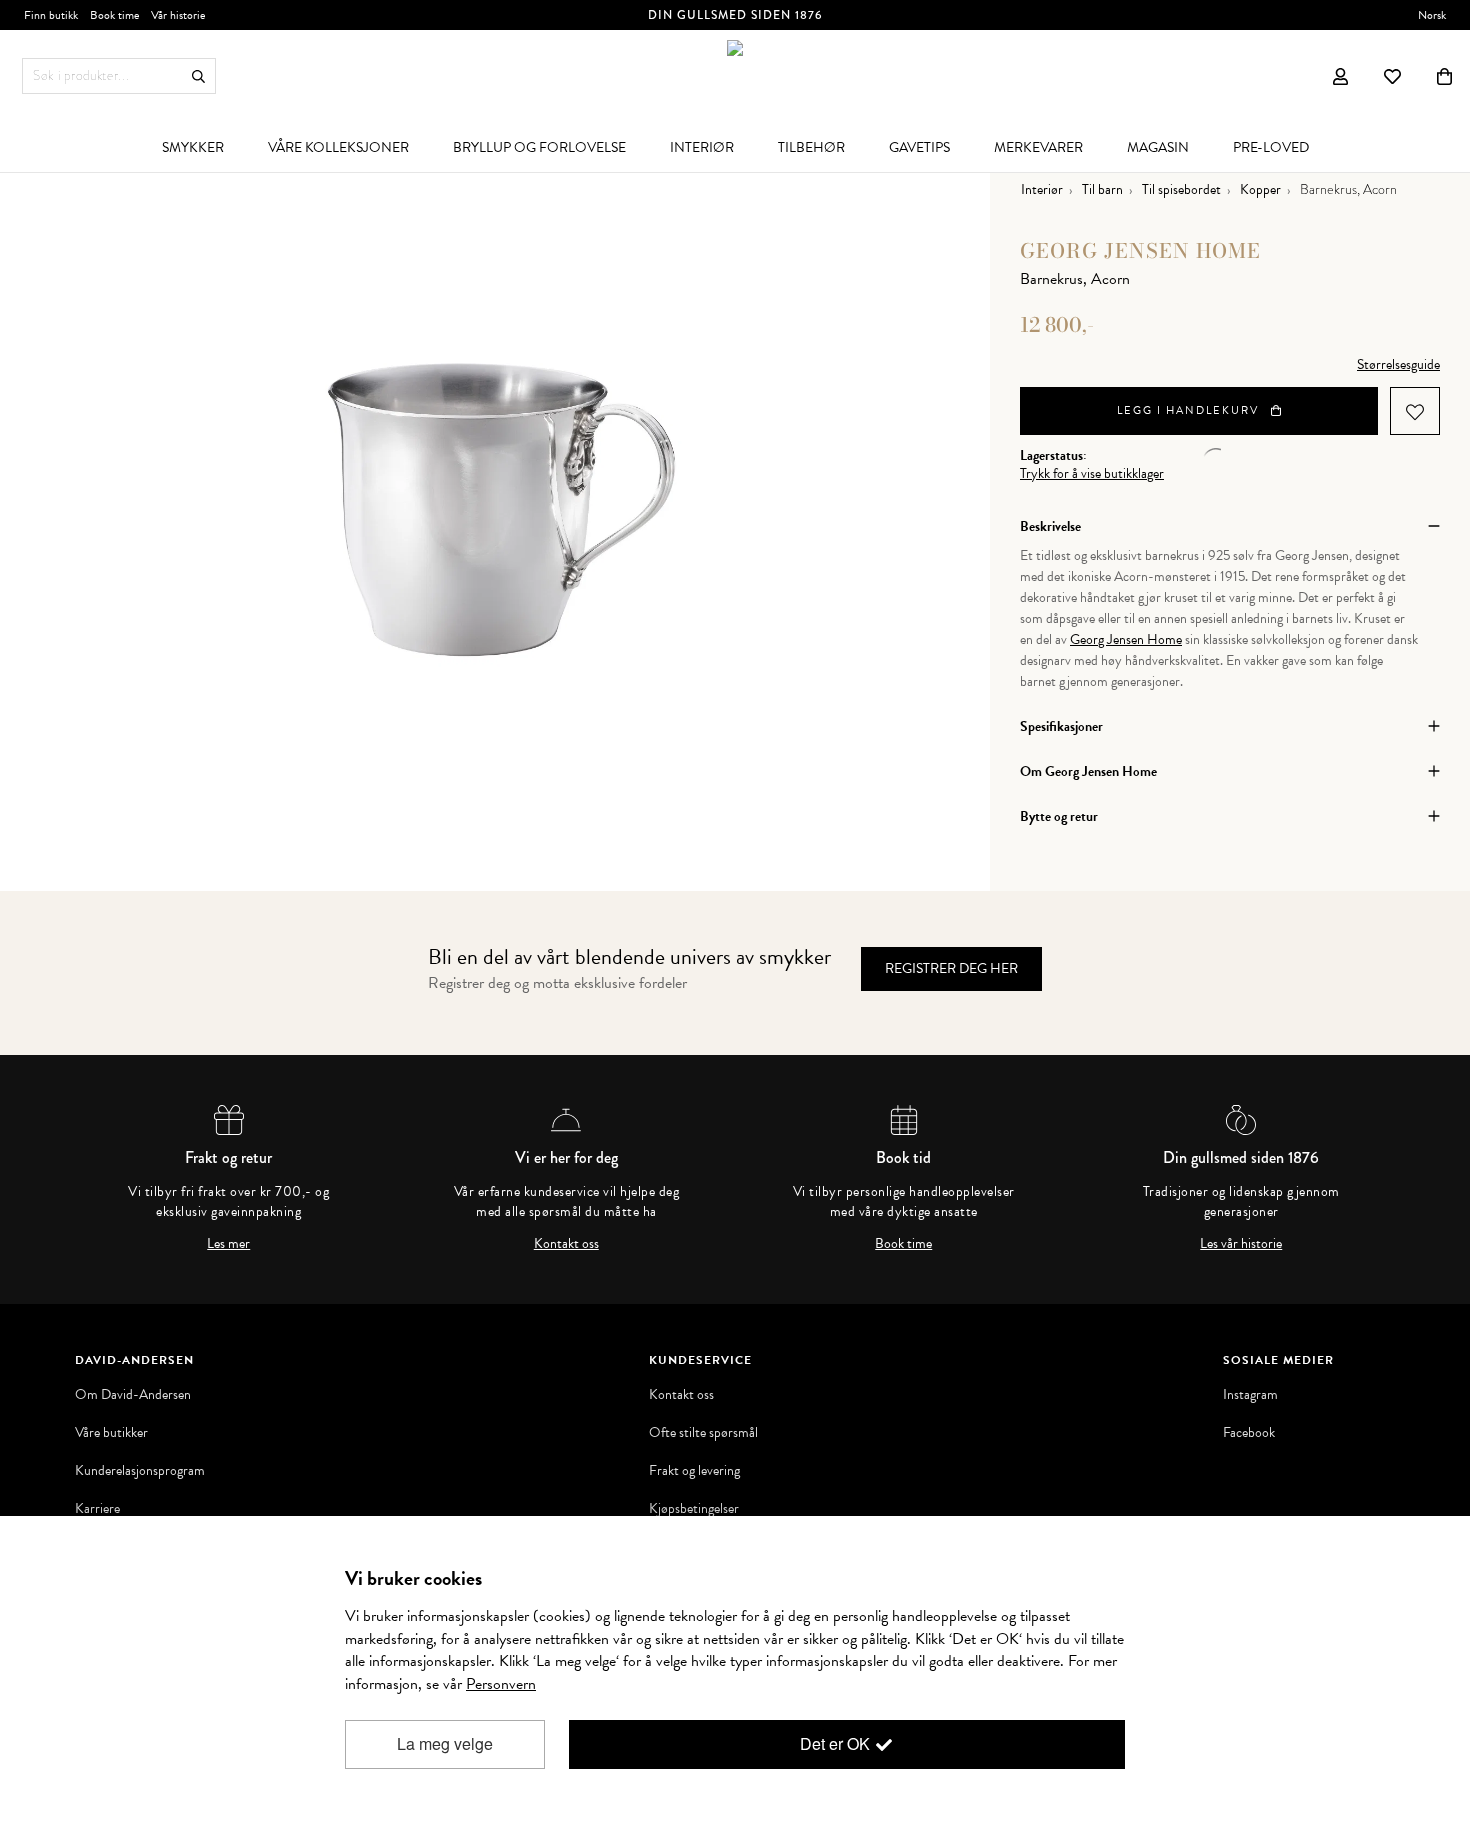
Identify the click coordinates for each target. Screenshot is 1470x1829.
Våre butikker (111, 1433)
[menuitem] (193, 147)
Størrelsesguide (1398, 364)
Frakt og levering (694, 1471)
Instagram (1250, 1395)
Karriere (97, 1509)
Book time (903, 1244)
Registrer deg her (951, 968)
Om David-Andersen (133, 1395)
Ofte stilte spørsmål (703, 1433)
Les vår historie (1241, 1244)
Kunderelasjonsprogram (140, 1471)
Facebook (1249, 1433)
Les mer (228, 1244)
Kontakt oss (566, 1244)
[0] (1444, 76)
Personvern (501, 1684)
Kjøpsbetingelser (694, 1509)
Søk (198, 76)
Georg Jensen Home (1140, 250)
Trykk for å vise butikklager (1092, 474)
